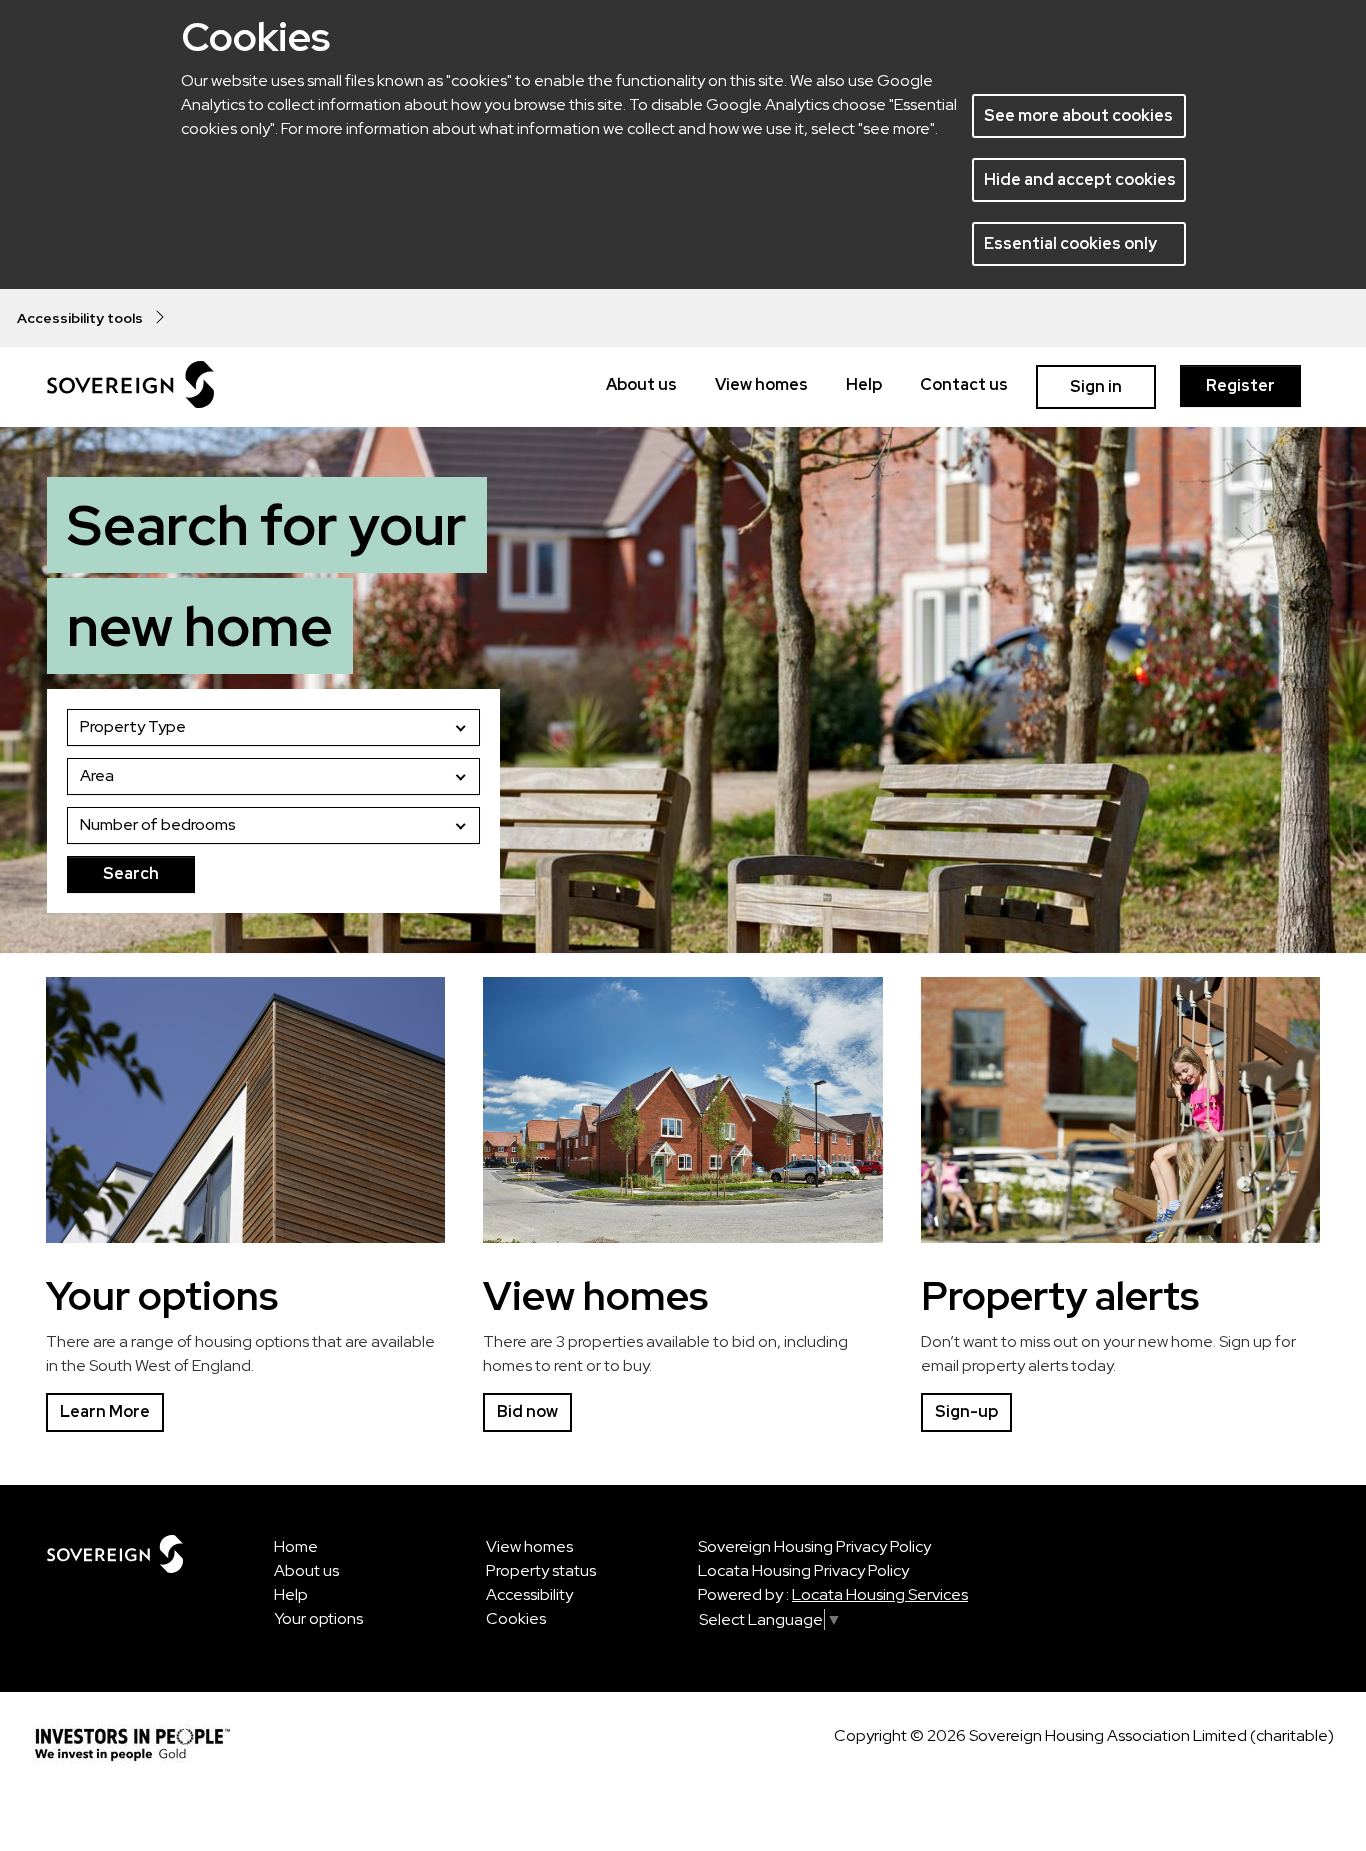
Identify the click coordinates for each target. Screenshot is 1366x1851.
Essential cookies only (1070, 243)
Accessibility (529, 1594)
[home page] (130, 384)
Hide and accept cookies (1080, 179)
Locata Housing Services (880, 1594)
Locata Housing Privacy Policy (803, 1570)
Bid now (527, 1411)
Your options (318, 1618)
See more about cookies (1078, 115)
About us (641, 384)
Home (296, 1546)
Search (131, 873)
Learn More (105, 1411)
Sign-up (966, 1411)
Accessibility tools (84, 318)
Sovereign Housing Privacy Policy (814, 1546)
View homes (761, 384)
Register (1240, 385)
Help (864, 384)
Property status (541, 1570)
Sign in (1096, 386)
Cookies (516, 1618)
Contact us (964, 384)
